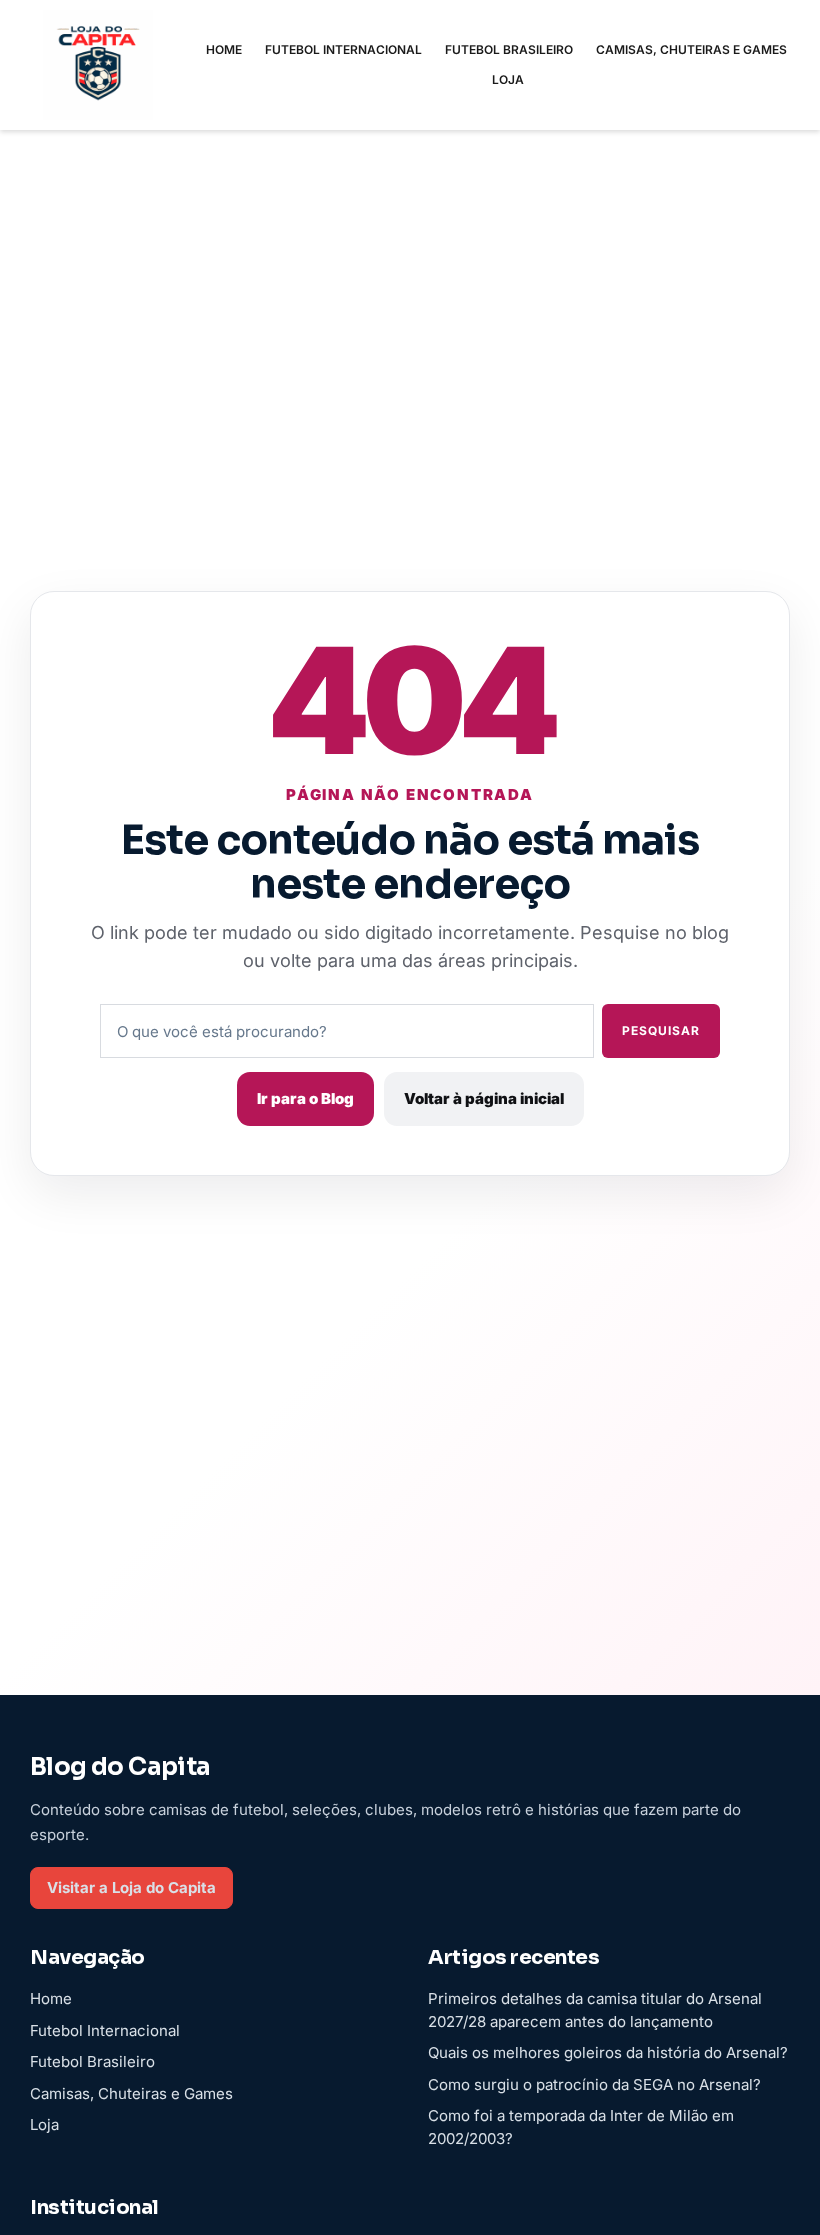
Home (224, 49)
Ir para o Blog (305, 1098)
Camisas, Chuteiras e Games (691, 49)
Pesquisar (661, 1030)
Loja (508, 79)
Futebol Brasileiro (509, 49)
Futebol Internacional (343, 49)
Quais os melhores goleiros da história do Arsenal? (608, 2052)
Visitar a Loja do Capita (131, 1887)
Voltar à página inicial (484, 1098)
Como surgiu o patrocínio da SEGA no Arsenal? (594, 2084)
